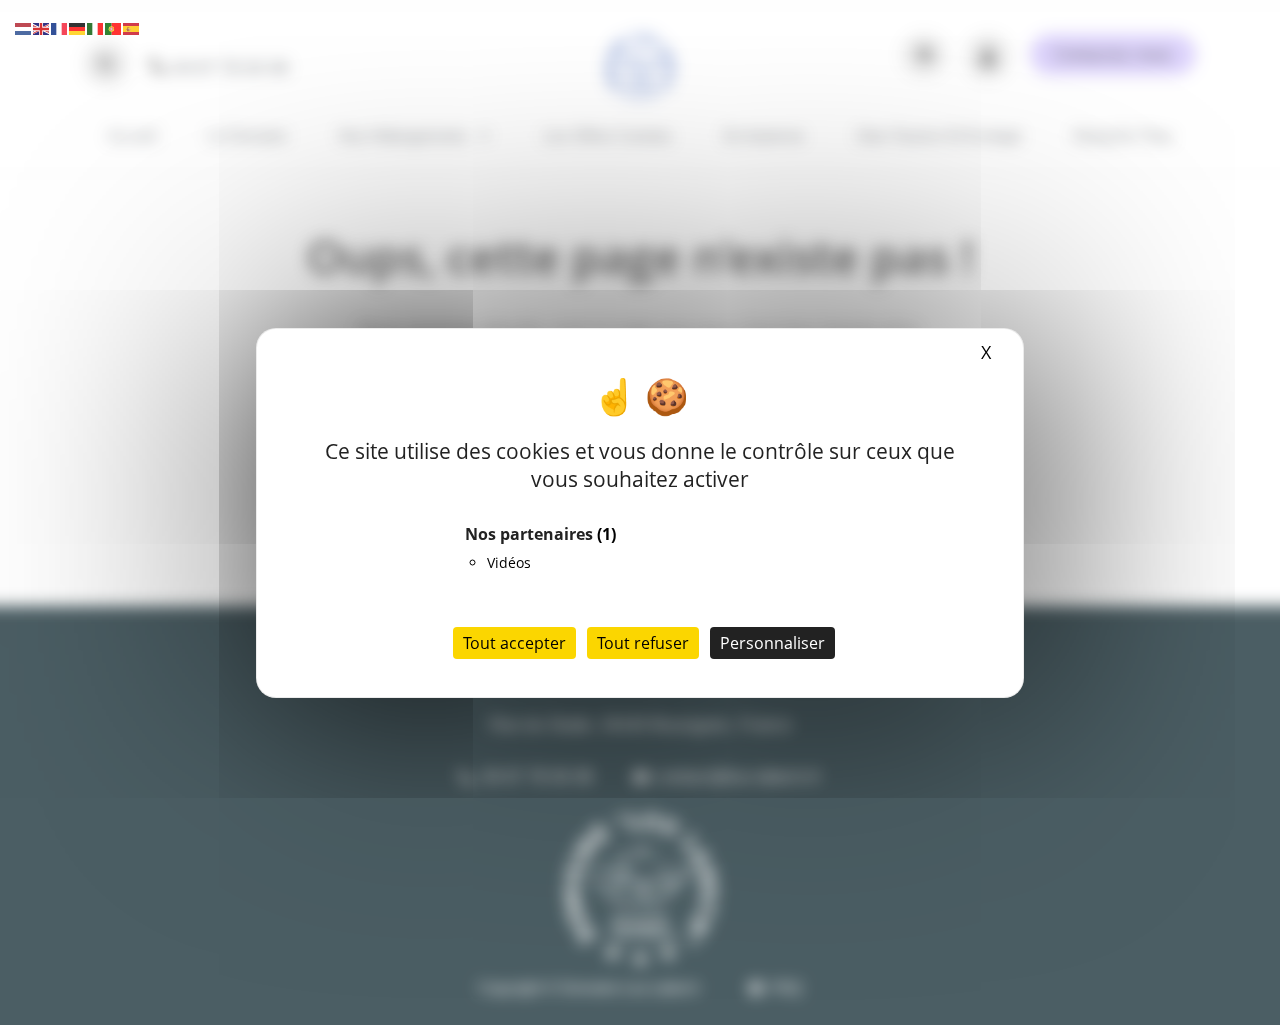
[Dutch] (24, 27)
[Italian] (96, 27)
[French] (60, 27)
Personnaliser (772, 643)
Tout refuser (643, 643)
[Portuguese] (114, 27)
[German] (78, 27)
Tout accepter (514, 643)
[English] (42, 27)
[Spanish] (132, 27)
